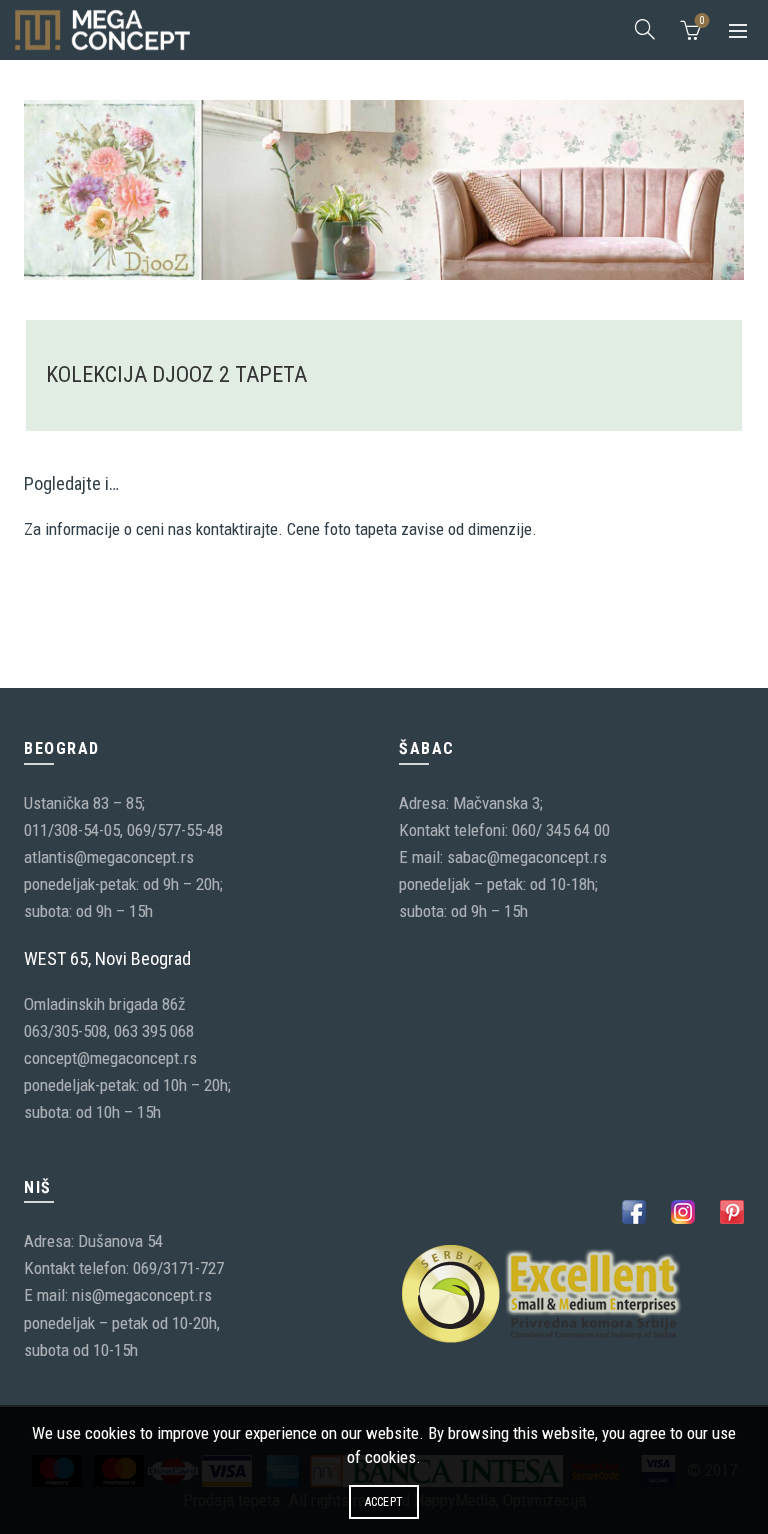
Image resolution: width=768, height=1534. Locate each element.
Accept (384, 1502)
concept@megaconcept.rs (110, 1058)
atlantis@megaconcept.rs (109, 857)
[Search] (645, 29)
